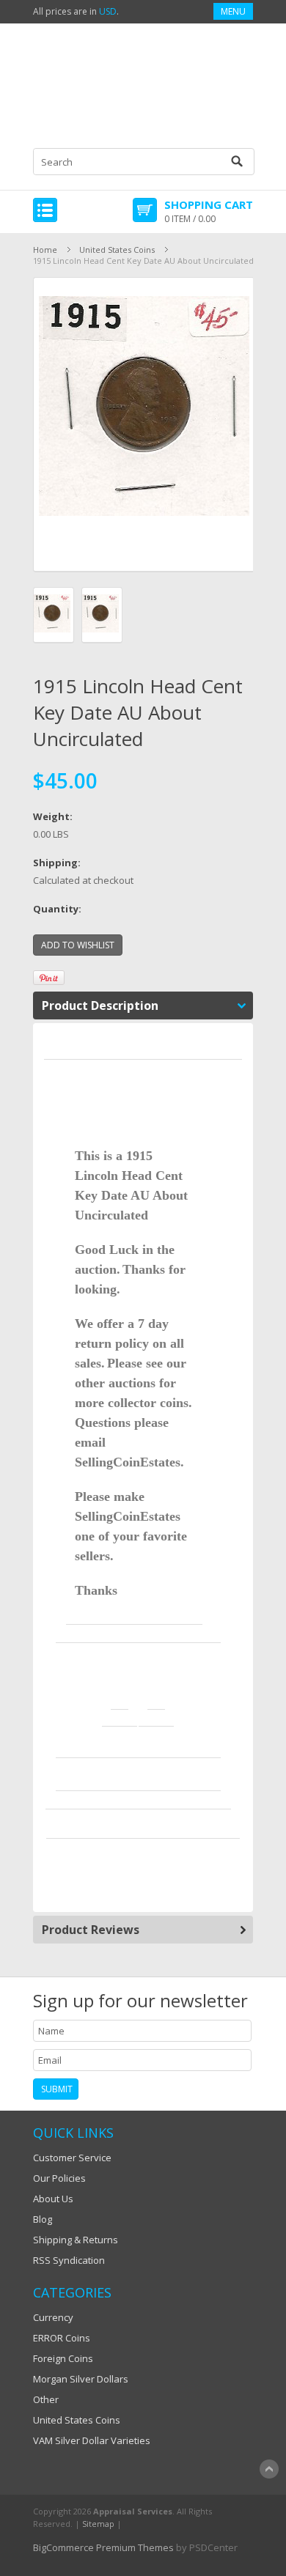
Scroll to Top (269, 2469)
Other (46, 2399)
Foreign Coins (63, 2358)
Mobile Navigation (45, 210)
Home (45, 250)
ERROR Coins (62, 2338)
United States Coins (117, 250)
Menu (233, 11)
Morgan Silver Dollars (81, 2379)
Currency (53, 2317)
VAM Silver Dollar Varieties (92, 2440)
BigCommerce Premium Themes (103, 2547)
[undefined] (144, 424)
